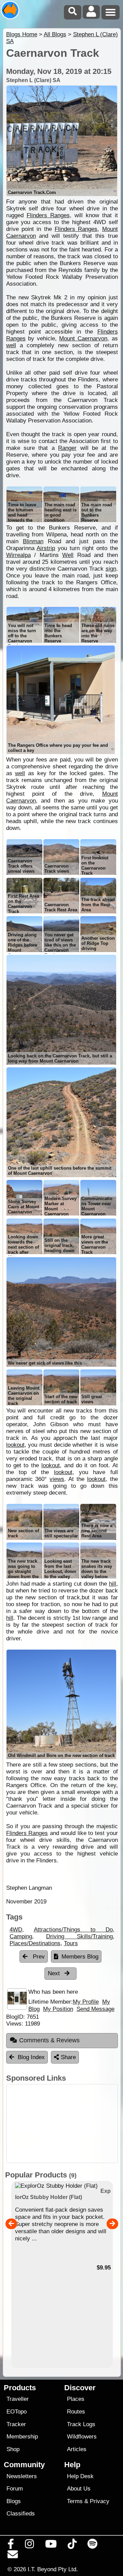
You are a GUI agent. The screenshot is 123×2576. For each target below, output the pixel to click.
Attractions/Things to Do (73, 1930)
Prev (38, 1957)
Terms (75, 2501)
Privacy (100, 2501)
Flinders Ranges (48, 215)
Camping (21, 1936)
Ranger (67, 448)
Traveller (18, 2399)
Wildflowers (82, 2437)
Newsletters (22, 2476)
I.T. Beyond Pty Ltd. (53, 2569)
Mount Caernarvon (83, 339)
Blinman (33, 541)
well (11, 345)
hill (113, 1584)
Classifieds (21, 2514)
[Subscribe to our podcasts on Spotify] (93, 2546)
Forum (15, 2489)
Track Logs (81, 2424)
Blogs (14, 2501)
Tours (71, 1943)
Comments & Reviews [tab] (49, 2040)
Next (55, 1973)
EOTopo (17, 2412)
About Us (79, 2489)
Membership (22, 2437)
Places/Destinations (35, 1943)
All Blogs (55, 34)
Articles (77, 2449)
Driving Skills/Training (79, 1936)
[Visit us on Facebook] (11, 2546)
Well (68, 555)
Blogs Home (22, 34)
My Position (58, 2009)
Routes (76, 2412)
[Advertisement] (62, 2124)
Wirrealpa (18, 555)
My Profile (86, 2002)
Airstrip (46, 548)
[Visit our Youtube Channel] (51, 2546)
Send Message (95, 2009)
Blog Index (31, 2057)
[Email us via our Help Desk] (13, 2556)
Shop (13, 2449)
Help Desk (80, 2476)
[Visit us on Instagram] (30, 2546)
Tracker (16, 2424)
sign (111, 569)
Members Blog (80, 1957)
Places (76, 2399)
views (57, 1479)
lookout (15, 1445)
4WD (16, 1930)
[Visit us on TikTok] (72, 2546)
